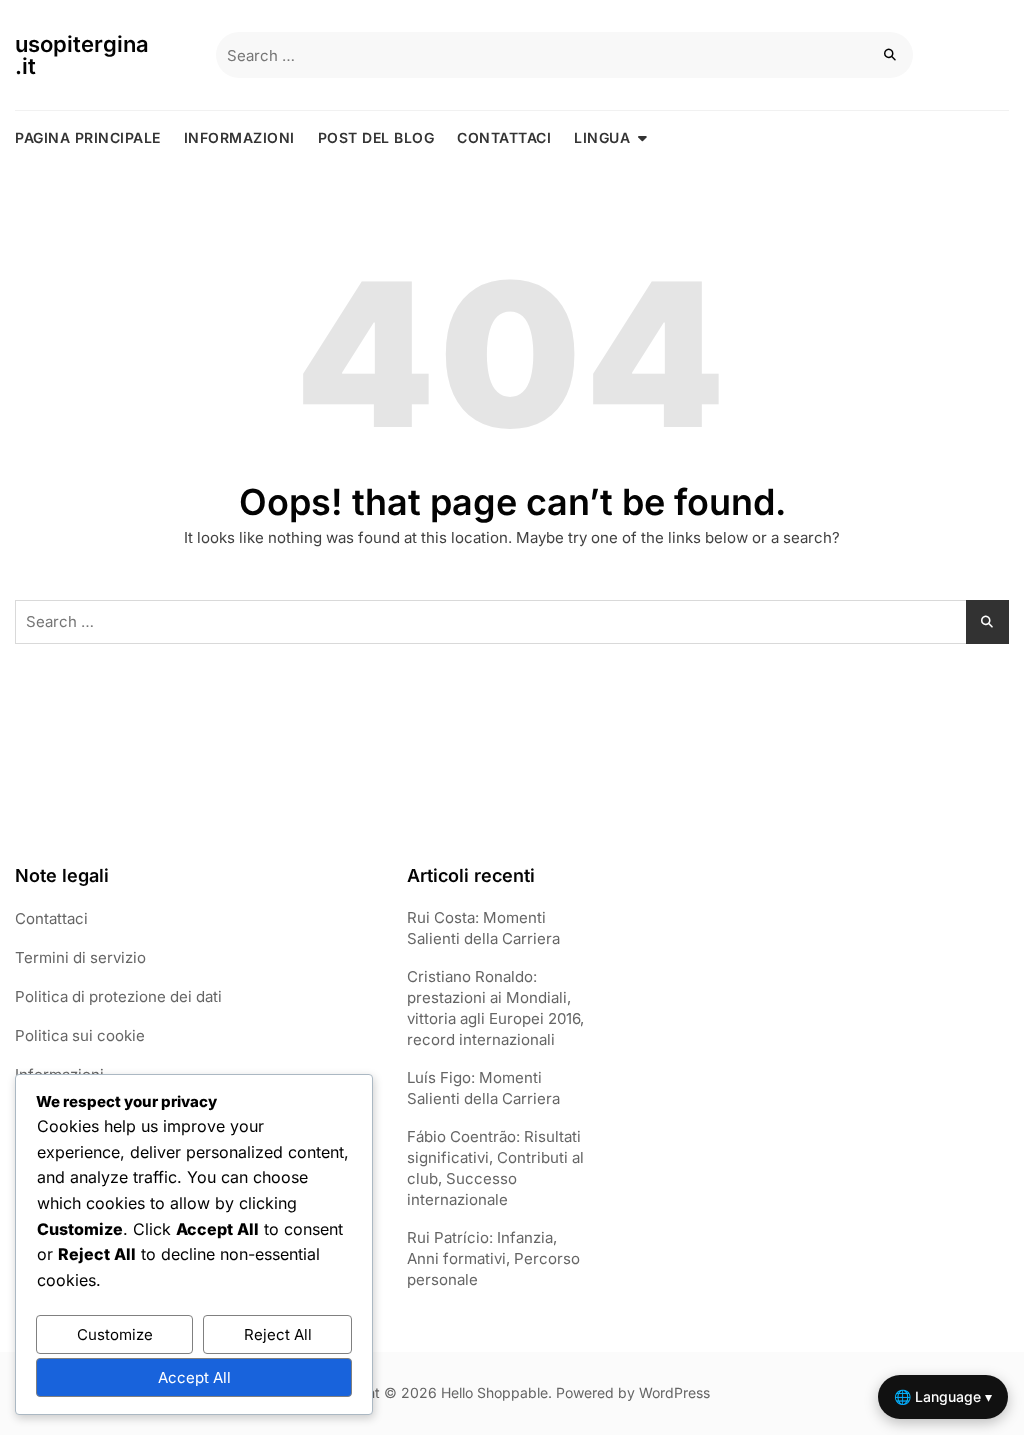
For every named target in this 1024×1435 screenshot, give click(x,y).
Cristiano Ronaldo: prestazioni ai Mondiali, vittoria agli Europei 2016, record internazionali (495, 1008)
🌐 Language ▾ (943, 1396)
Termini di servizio (80, 957)
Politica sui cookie (80, 1035)
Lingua (602, 137)
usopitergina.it (82, 55)
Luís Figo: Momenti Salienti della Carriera (483, 1088)
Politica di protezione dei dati (118, 996)
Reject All (278, 1334)
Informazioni (239, 137)
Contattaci (504, 137)
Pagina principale (88, 137)
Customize (115, 1334)
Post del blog (376, 137)
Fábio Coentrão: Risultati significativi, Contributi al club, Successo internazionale (495, 1168)
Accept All (194, 1377)
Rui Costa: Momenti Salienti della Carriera (483, 928)
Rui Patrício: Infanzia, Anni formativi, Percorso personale (493, 1258)
